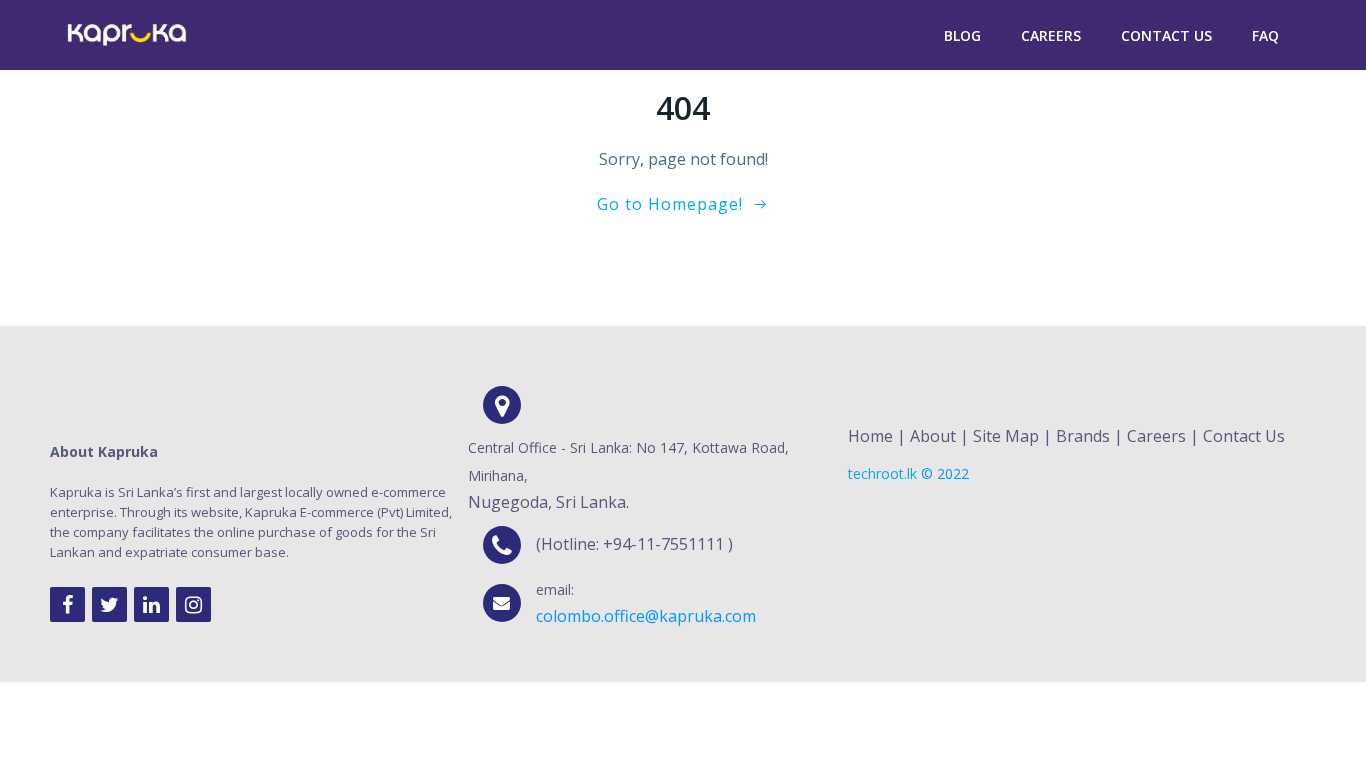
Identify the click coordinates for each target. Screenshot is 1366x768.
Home (870, 436)
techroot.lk (882, 473)
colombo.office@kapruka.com (646, 616)
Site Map (1006, 436)
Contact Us (1166, 35)
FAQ (1265, 35)
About (933, 436)
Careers (1051, 35)
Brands (1083, 436)
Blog (962, 35)
